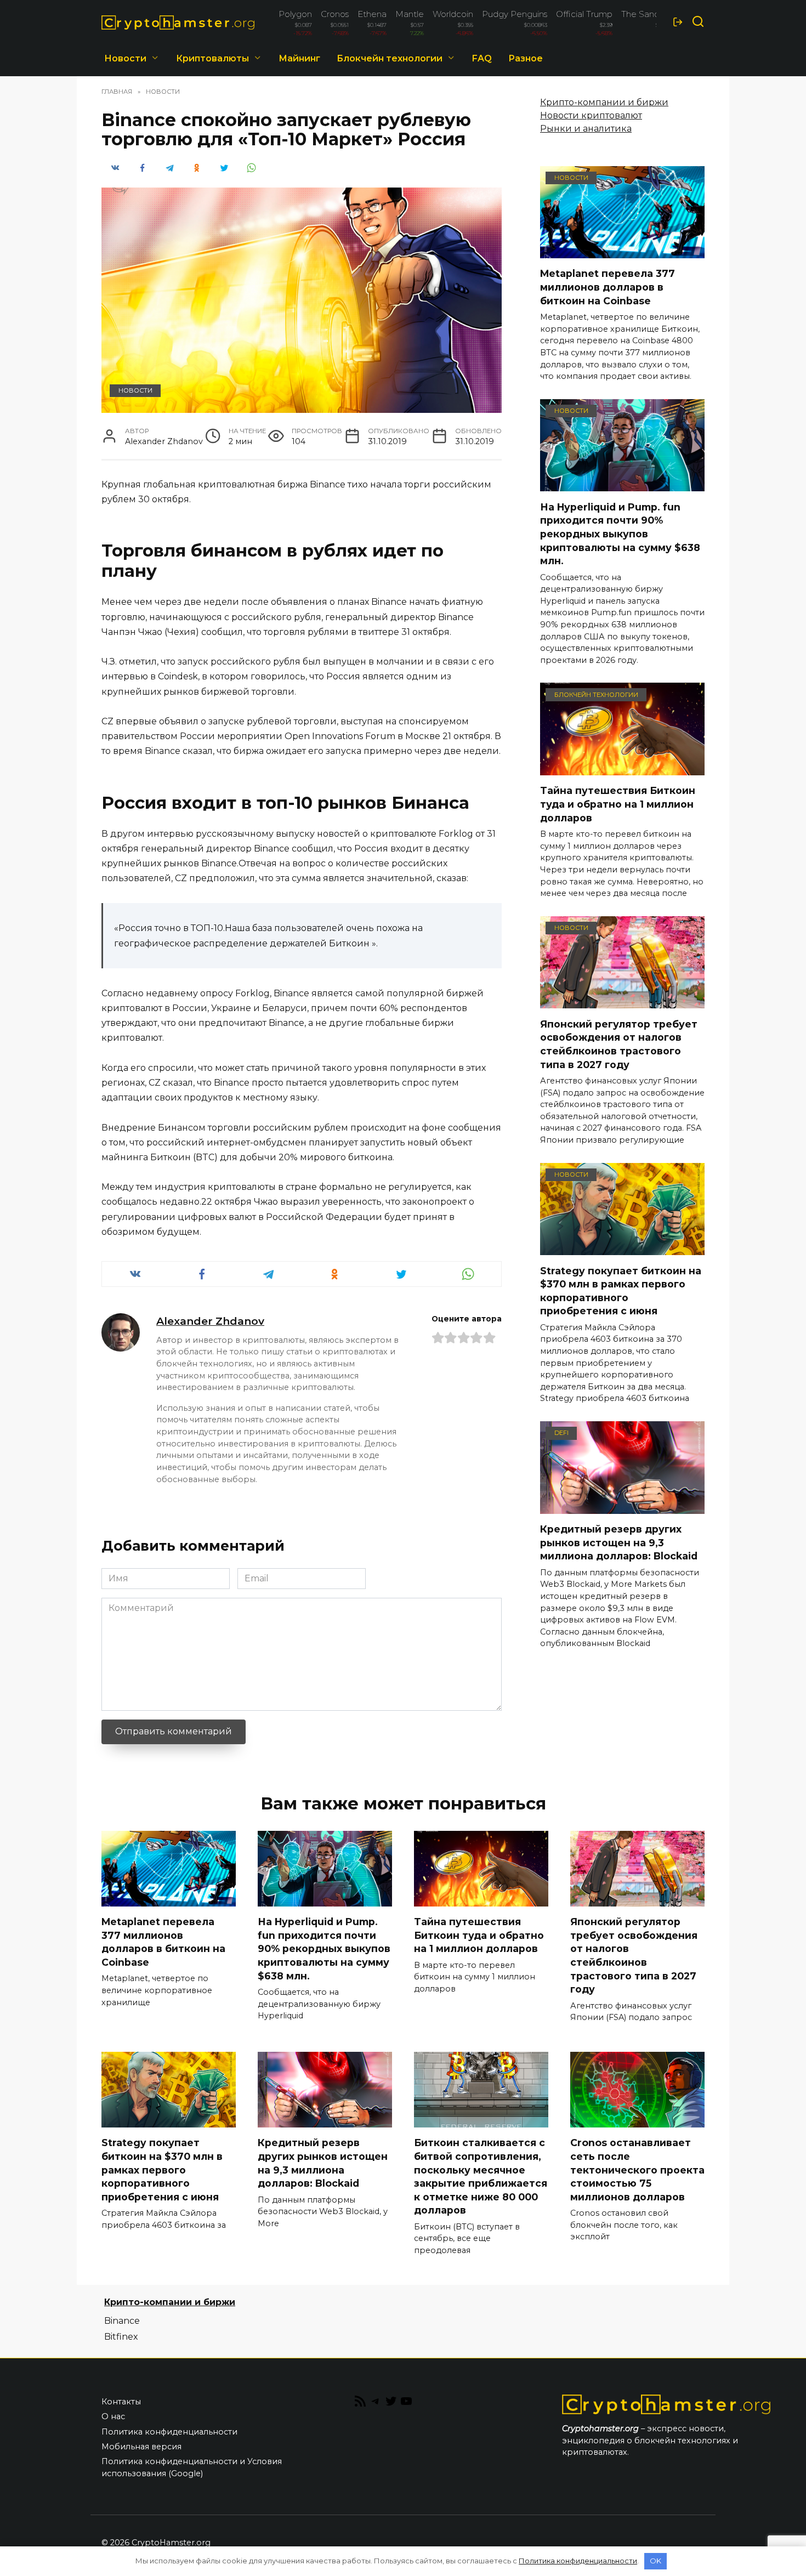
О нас (113, 2416)
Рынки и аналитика (586, 129)
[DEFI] (622, 1507)
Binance (122, 2321)
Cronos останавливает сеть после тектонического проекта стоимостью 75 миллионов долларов (637, 2170)
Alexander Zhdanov (210, 1321)
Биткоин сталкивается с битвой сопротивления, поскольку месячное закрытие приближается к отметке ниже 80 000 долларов (481, 2176)
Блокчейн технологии (390, 58)
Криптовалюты (212, 58)
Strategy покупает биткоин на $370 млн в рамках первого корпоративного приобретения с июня (621, 1290)
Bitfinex (121, 2337)
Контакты (121, 2402)
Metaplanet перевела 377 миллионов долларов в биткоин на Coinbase (608, 287)
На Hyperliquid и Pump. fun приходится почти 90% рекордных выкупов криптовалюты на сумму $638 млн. (620, 534)
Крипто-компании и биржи (604, 102)
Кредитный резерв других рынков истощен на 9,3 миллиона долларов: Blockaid (619, 1542)
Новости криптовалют (591, 115)
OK (655, 2561)
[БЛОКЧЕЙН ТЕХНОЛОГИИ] (622, 768)
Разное (526, 58)
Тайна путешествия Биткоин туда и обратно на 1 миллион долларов (618, 804)
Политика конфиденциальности (169, 2432)
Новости (125, 58)
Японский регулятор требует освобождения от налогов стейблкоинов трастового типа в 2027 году (619, 1044)
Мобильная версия (141, 2447)
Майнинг (299, 58)
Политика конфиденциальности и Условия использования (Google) (192, 2467)
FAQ (482, 58)
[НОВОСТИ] (622, 251)
